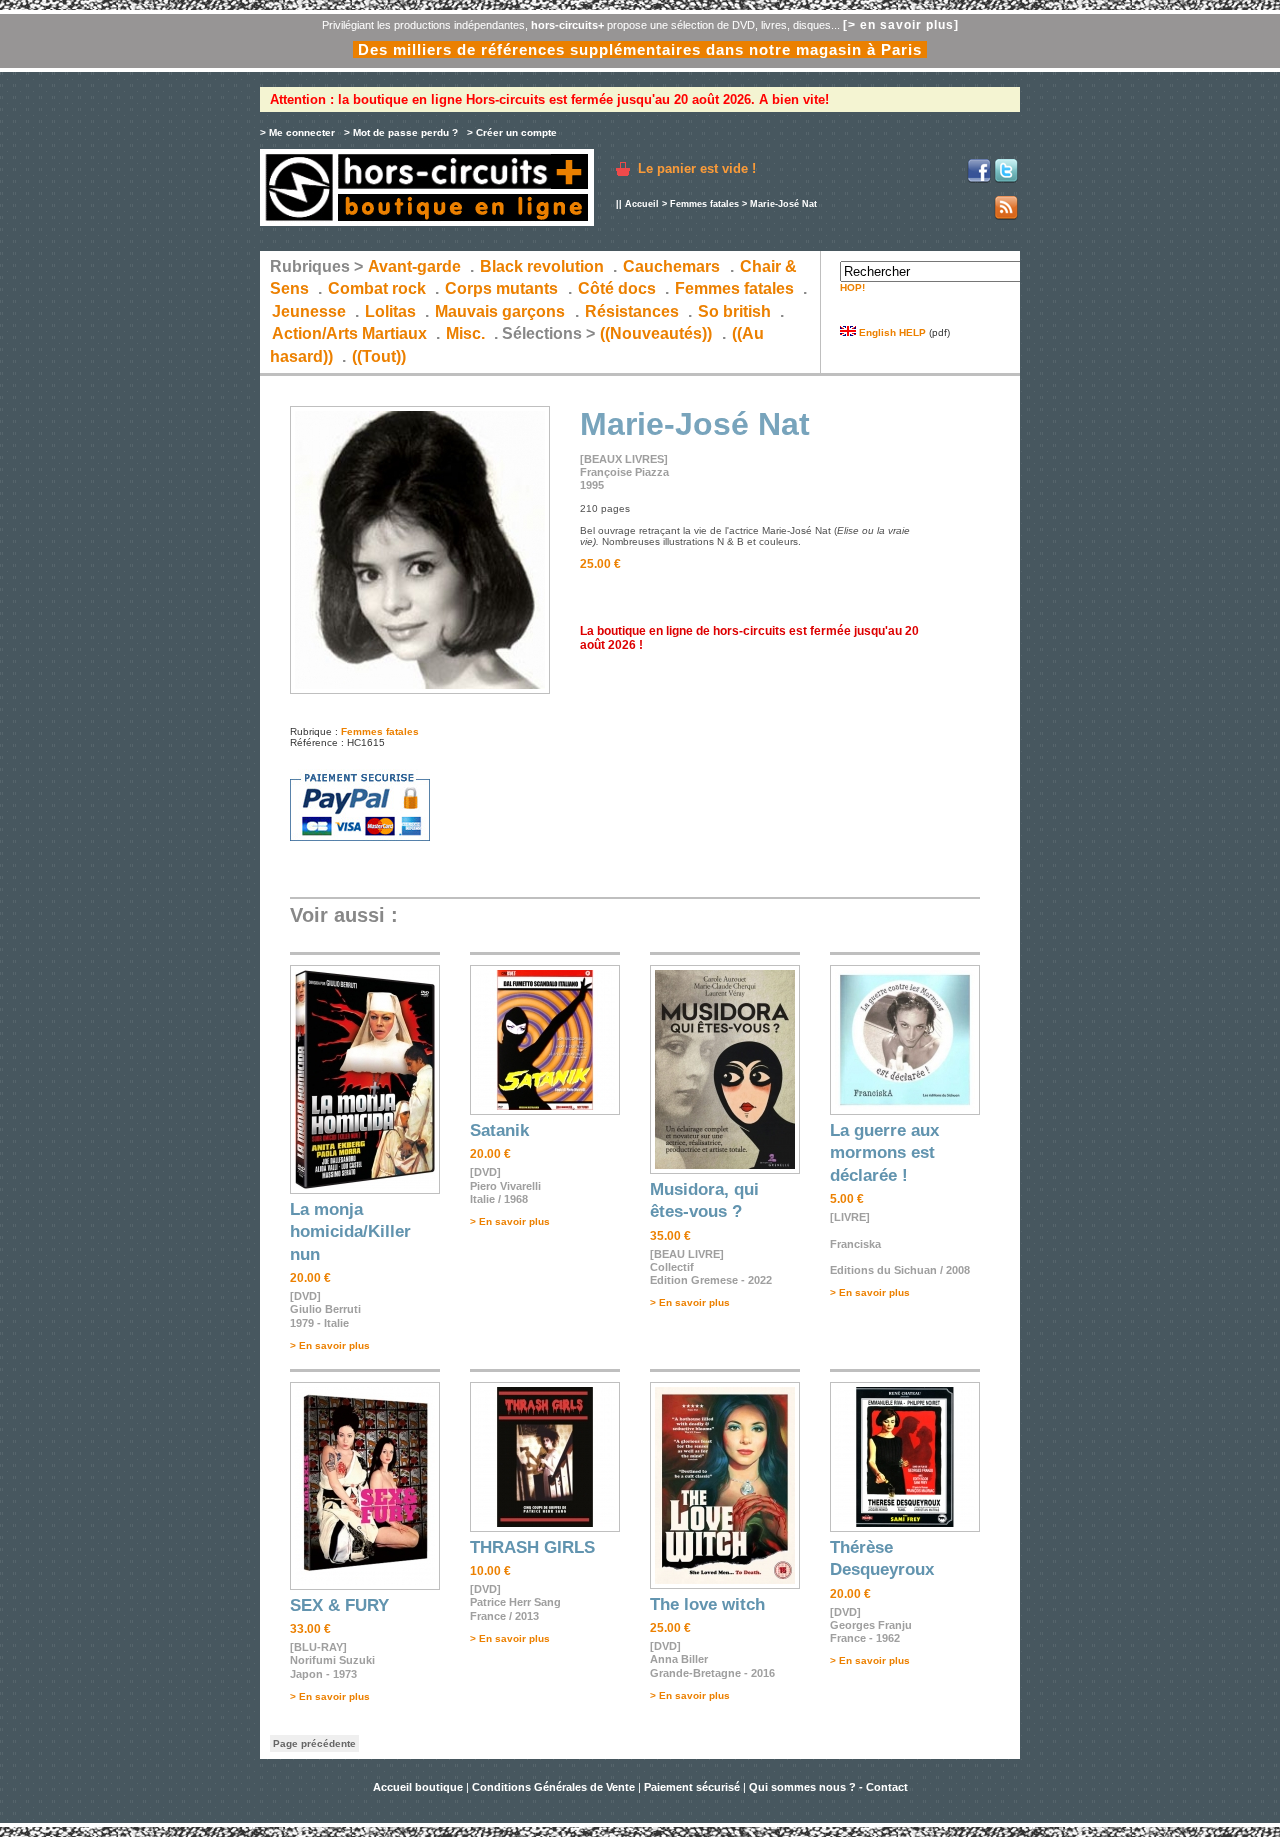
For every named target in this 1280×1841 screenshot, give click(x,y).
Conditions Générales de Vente (553, 1787)
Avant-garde (414, 266)
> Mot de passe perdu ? (401, 132)
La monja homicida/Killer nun (350, 1232)
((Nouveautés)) (656, 333)
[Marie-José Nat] (420, 690)
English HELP (891, 332)
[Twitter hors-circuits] (1006, 179)
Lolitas (390, 311)
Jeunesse (309, 311)
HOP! (852, 287)
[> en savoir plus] (901, 25)
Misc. (465, 333)
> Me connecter (297, 132)
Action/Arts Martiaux (349, 333)
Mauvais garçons (500, 311)
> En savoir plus (330, 1345)
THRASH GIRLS (532, 1547)
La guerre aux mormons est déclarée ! (884, 1153)
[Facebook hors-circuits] (979, 179)
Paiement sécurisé (692, 1787)
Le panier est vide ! (697, 168)
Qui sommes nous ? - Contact (828, 1787)
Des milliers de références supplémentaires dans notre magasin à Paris (640, 49)
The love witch (707, 1604)
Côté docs (617, 288)
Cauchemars (671, 266)
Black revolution (542, 266)
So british (734, 311)
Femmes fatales (704, 204)
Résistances (632, 311)
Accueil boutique (419, 1787)
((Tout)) (379, 356)
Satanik (499, 1130)
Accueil (642, 204)
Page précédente (314, 1743)
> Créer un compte (512, 132)
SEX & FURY (339, 1605)
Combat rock (377, 288)
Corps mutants (503, 288)
